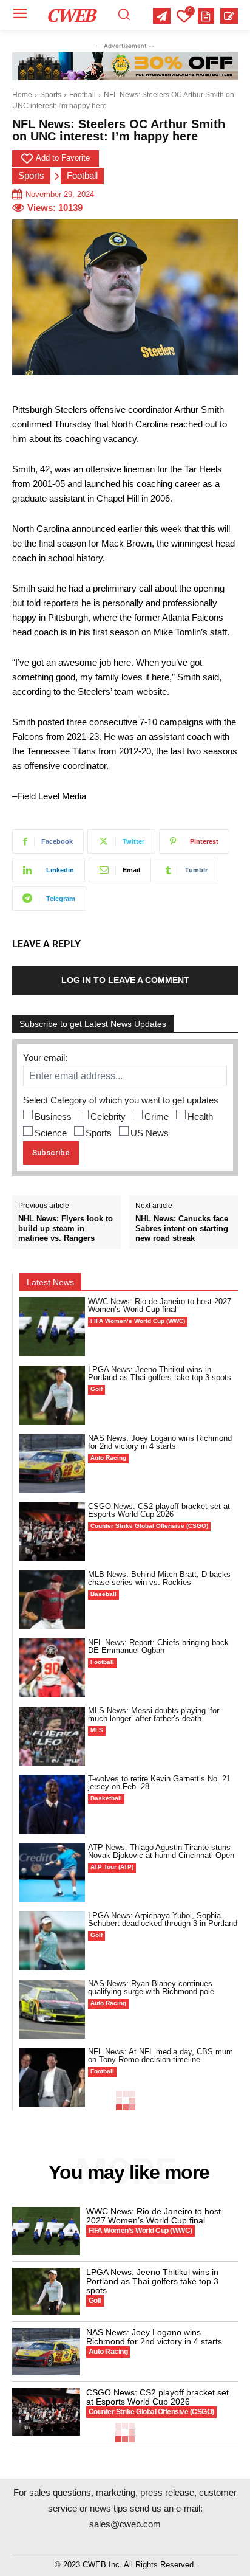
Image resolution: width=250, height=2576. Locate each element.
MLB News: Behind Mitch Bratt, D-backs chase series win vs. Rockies (159, 1578)
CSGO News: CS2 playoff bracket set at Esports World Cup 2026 (159, 1510)
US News (150, 1133)
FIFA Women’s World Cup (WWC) (138, 1321)
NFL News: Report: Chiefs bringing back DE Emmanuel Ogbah (158, 1646)
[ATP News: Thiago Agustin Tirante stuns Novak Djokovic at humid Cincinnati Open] (52, 1873)
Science (51, 1133)
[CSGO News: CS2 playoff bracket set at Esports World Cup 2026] (52, 1532)
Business (53, 1117)
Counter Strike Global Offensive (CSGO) (149, 1526)
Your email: (45, 1058)
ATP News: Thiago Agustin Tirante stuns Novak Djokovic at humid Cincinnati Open (161, 1851)
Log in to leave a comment (125, 980)
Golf (96, 1389)
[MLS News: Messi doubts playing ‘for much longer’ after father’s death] (52, 1736)
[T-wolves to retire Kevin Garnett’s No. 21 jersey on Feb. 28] (52, 1804)
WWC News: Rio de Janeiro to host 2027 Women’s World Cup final (160, 1305)
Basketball (106, 1798)
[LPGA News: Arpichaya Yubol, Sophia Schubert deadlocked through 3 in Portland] (52, 1941)
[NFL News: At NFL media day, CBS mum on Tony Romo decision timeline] (52, 2077)
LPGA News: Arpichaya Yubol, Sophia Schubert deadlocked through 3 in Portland (163, 1919)
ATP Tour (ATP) (112, 1867)
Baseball (103, 1594)
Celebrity (108, 1117)
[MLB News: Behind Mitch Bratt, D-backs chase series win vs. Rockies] (52, 1600)
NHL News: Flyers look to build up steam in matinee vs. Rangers (66, 1228)
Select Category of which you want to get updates (121, 1100)
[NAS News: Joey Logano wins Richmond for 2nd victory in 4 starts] (52, 1464)
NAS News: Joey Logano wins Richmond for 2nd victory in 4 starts (160, 1442)
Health (200, 1117)
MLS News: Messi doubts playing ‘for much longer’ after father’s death (154, 1714)
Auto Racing (108, 1458)
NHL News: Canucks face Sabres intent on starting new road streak (182, 1228)
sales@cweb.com (125, 2524)
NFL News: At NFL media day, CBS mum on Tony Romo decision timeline (160, 2056)
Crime (157, 1117)
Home (22, 95)
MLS (97, 1730)
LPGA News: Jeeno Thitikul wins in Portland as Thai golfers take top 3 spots (160, 1373)
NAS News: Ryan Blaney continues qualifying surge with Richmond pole (151, 1987)
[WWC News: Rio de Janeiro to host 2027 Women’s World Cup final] (52, 1327)
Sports (51, 95)
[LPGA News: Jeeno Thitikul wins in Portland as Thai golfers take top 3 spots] (52, 1395)
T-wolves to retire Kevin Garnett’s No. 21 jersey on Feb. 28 (159, 1783)
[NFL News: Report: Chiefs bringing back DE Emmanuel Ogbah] (52, 1668)
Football (83, 95)
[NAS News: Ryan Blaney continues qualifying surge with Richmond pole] (52, 2009)
